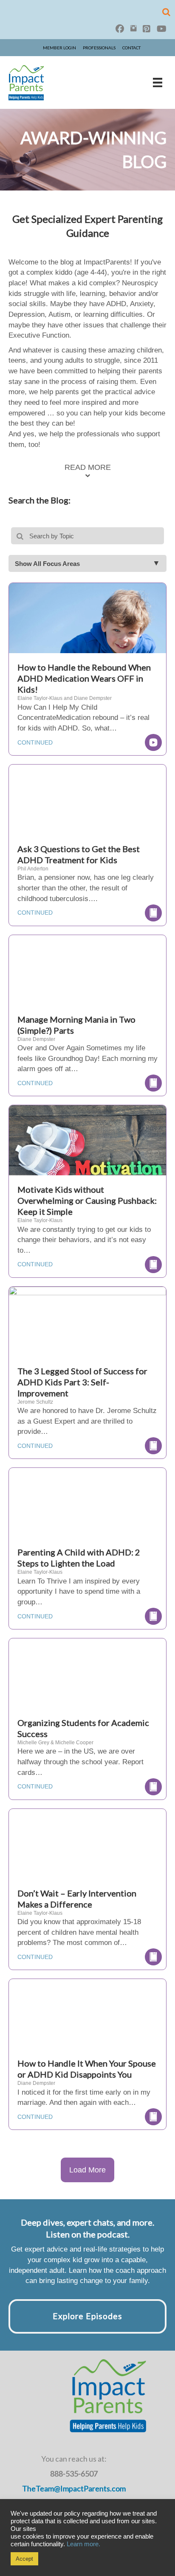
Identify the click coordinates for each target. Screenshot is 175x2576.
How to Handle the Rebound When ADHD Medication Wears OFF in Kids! (84, 678)
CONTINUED (35, 742)
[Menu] (158, 82)
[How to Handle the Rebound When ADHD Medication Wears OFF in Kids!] (87, 635)
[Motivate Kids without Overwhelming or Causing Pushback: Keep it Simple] (87, 1157)
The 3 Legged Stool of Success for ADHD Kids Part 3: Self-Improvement (82, 1382)
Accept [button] (24, 2559)
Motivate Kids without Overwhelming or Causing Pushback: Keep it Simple (87, 1200)
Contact (131, 48)
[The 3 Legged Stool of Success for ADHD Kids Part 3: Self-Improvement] (87, 1339)
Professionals (99, 48)
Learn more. (83, 2544)
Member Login (59, 48)
